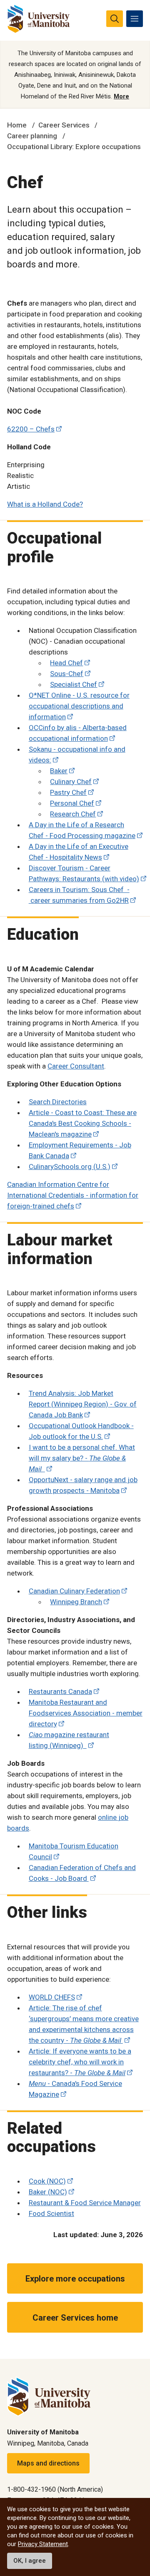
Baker (59, 771)
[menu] (135, 19)
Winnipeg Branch (76, 1602)
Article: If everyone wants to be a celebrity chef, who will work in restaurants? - (80, 2062)
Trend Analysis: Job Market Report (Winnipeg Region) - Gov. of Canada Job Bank (83, 1404)
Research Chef (73, 814)
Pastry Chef (68, 792)
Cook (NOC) (47, 2181)
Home (17, 125)
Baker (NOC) (48, 2192)
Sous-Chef (67, 674)
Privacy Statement (43, 2544)
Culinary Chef (71, 782)
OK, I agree (30, 2561)
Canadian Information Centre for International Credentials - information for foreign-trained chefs (73, 1195)
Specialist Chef (74, 684)
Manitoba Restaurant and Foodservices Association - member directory (86, 1713)
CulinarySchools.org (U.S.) (70, 1167)
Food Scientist (51, 2213)
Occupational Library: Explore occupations (74, 147)
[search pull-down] (115, 19)
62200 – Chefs (31, 429)
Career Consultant (76, 1066)
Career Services (64, 125)
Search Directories (58, 1102)
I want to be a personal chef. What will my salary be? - (82, 1458)
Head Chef (66, 663)
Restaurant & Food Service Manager (85, 2203)
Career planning (32, 136)
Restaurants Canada (60, 1691)
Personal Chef (72, 803)
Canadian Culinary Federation (74, 1591)
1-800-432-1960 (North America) (55, 2489)
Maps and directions (48, 2463)
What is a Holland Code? (45, 504)
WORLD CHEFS (52, 1997)
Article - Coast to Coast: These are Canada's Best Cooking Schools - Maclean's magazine (83, 1123)
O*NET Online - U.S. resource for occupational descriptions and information (79, 706)
